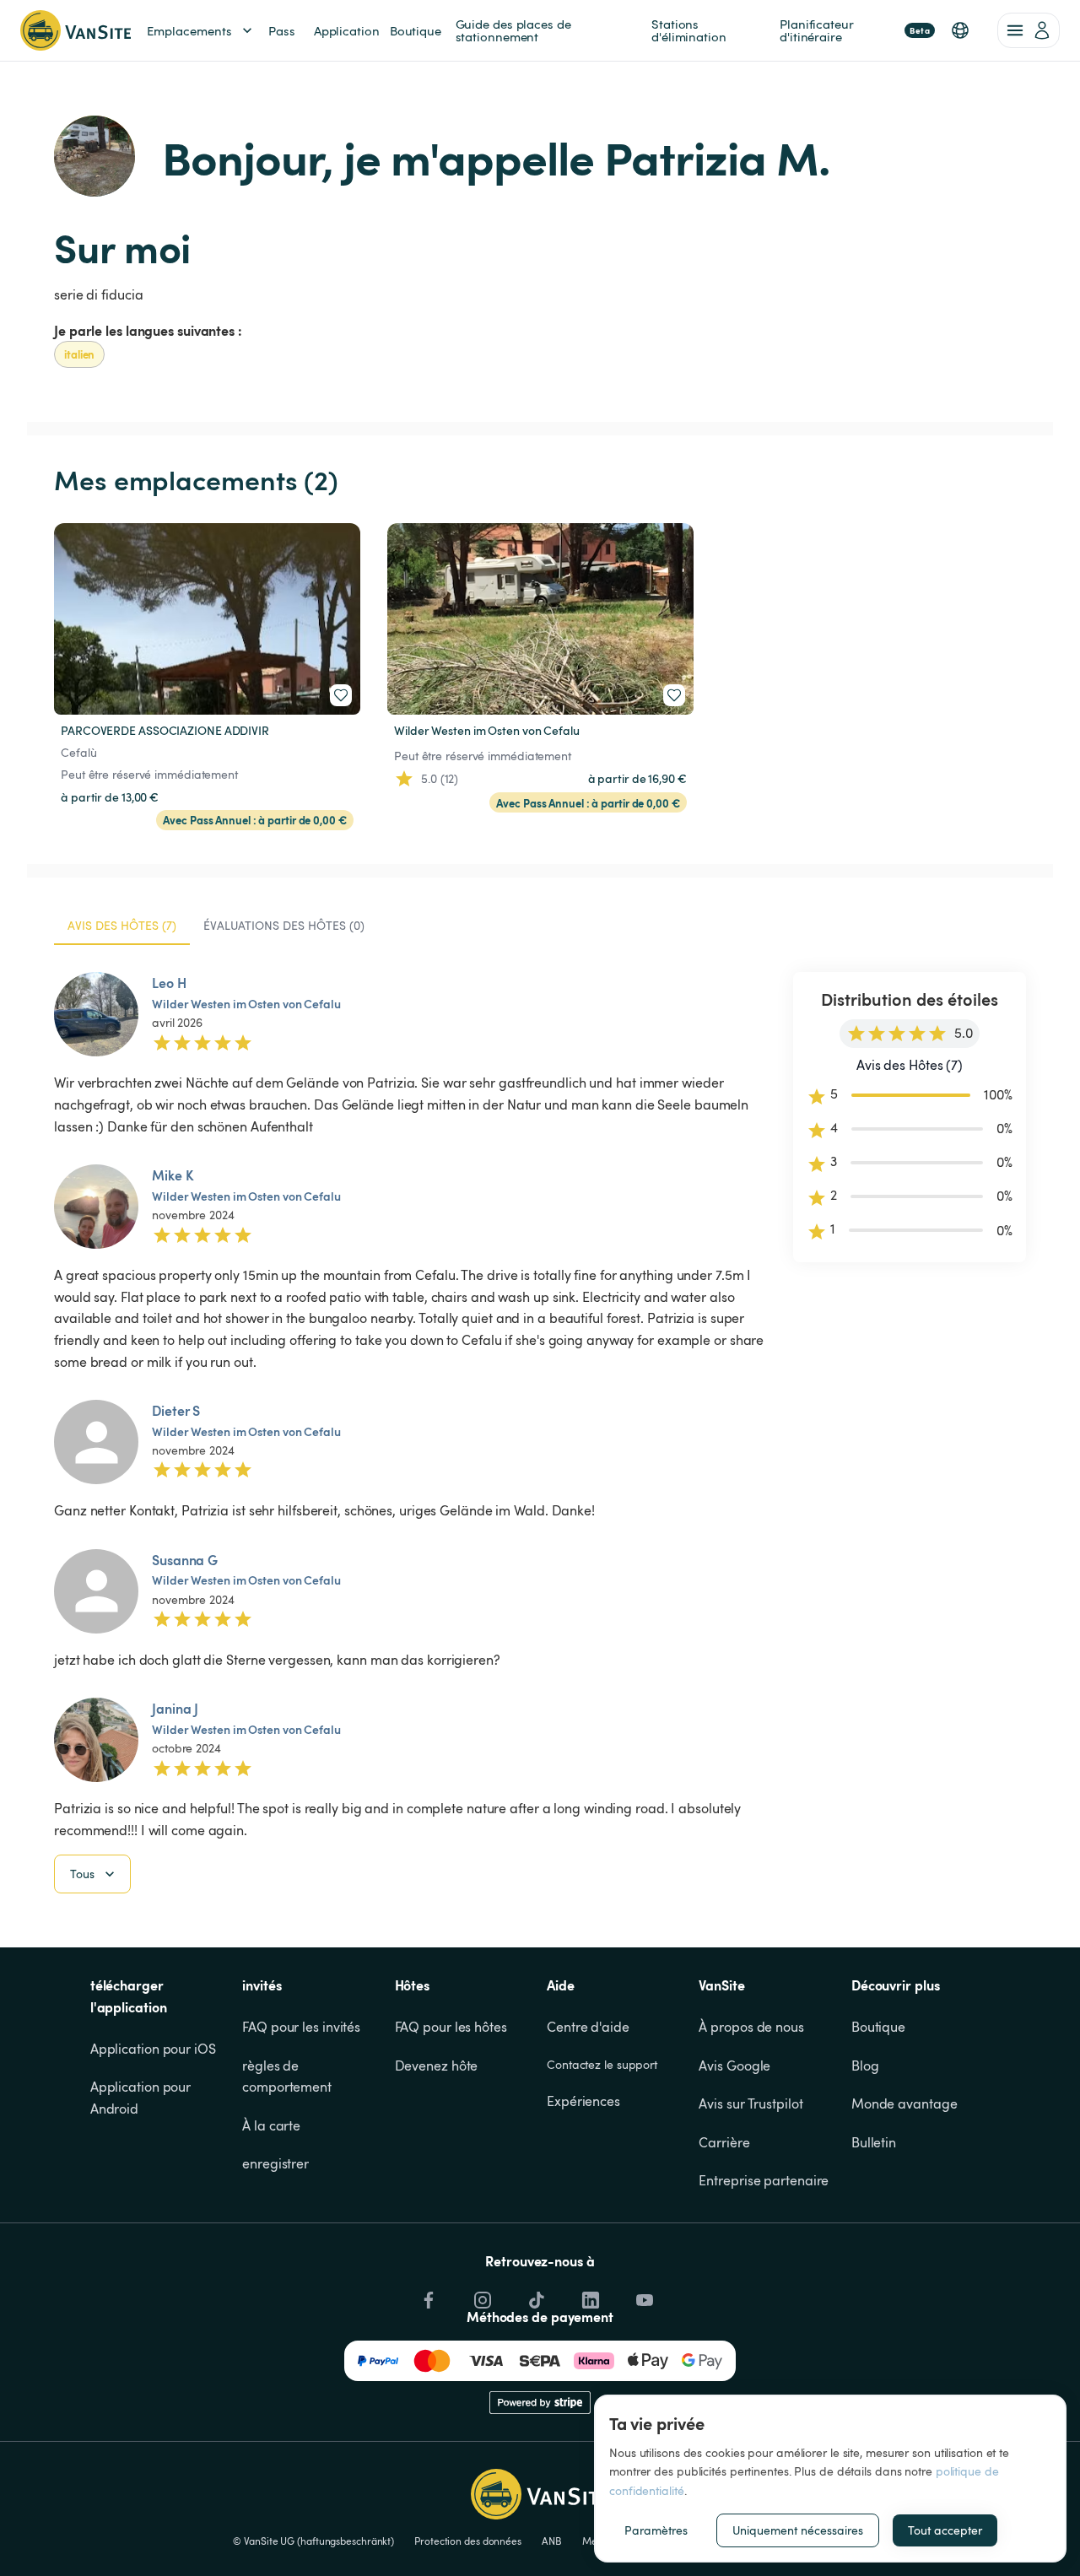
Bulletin (874, 2142)
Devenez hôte (437, 2066)
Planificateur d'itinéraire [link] (855, 30)
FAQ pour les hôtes (451, 2027)
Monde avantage (904, 2103)
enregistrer (275, 2163)
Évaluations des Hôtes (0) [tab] (284, 925)
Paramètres (656, 2530)
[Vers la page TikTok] (535, 2296)
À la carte (271, 2125)
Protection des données (468, 2541)
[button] (960, 30)
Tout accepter (945, 2530)
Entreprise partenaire (764, 2180)
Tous (82, 1874)
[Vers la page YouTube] (643, 2296)
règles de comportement (287, 2076)
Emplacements (189, 30)
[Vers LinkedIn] (589, 2296)
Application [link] (347, 30)
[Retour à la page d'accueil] (76, 30)
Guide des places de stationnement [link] (515, 30)
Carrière (724, 2142)
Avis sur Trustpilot (751, 2103)
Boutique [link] (416, 30)
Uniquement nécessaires (798, 2530)
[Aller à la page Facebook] (427, 2296)
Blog (865, 2066)
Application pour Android (142, 2098)
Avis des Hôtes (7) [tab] (122, 925)
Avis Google (734, 2066)
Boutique (878, 2027)
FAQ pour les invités (301, 2027)
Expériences (583, 2101)
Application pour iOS (153, 2049)
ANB (552, 2541)
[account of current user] (1029, 30)
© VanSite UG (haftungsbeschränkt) (313, 2541)
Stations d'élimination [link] (689, 30)
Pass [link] (282, 30)
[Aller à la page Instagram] (481, 2296)
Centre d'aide (588, 2027)
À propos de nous (751, 2027)
